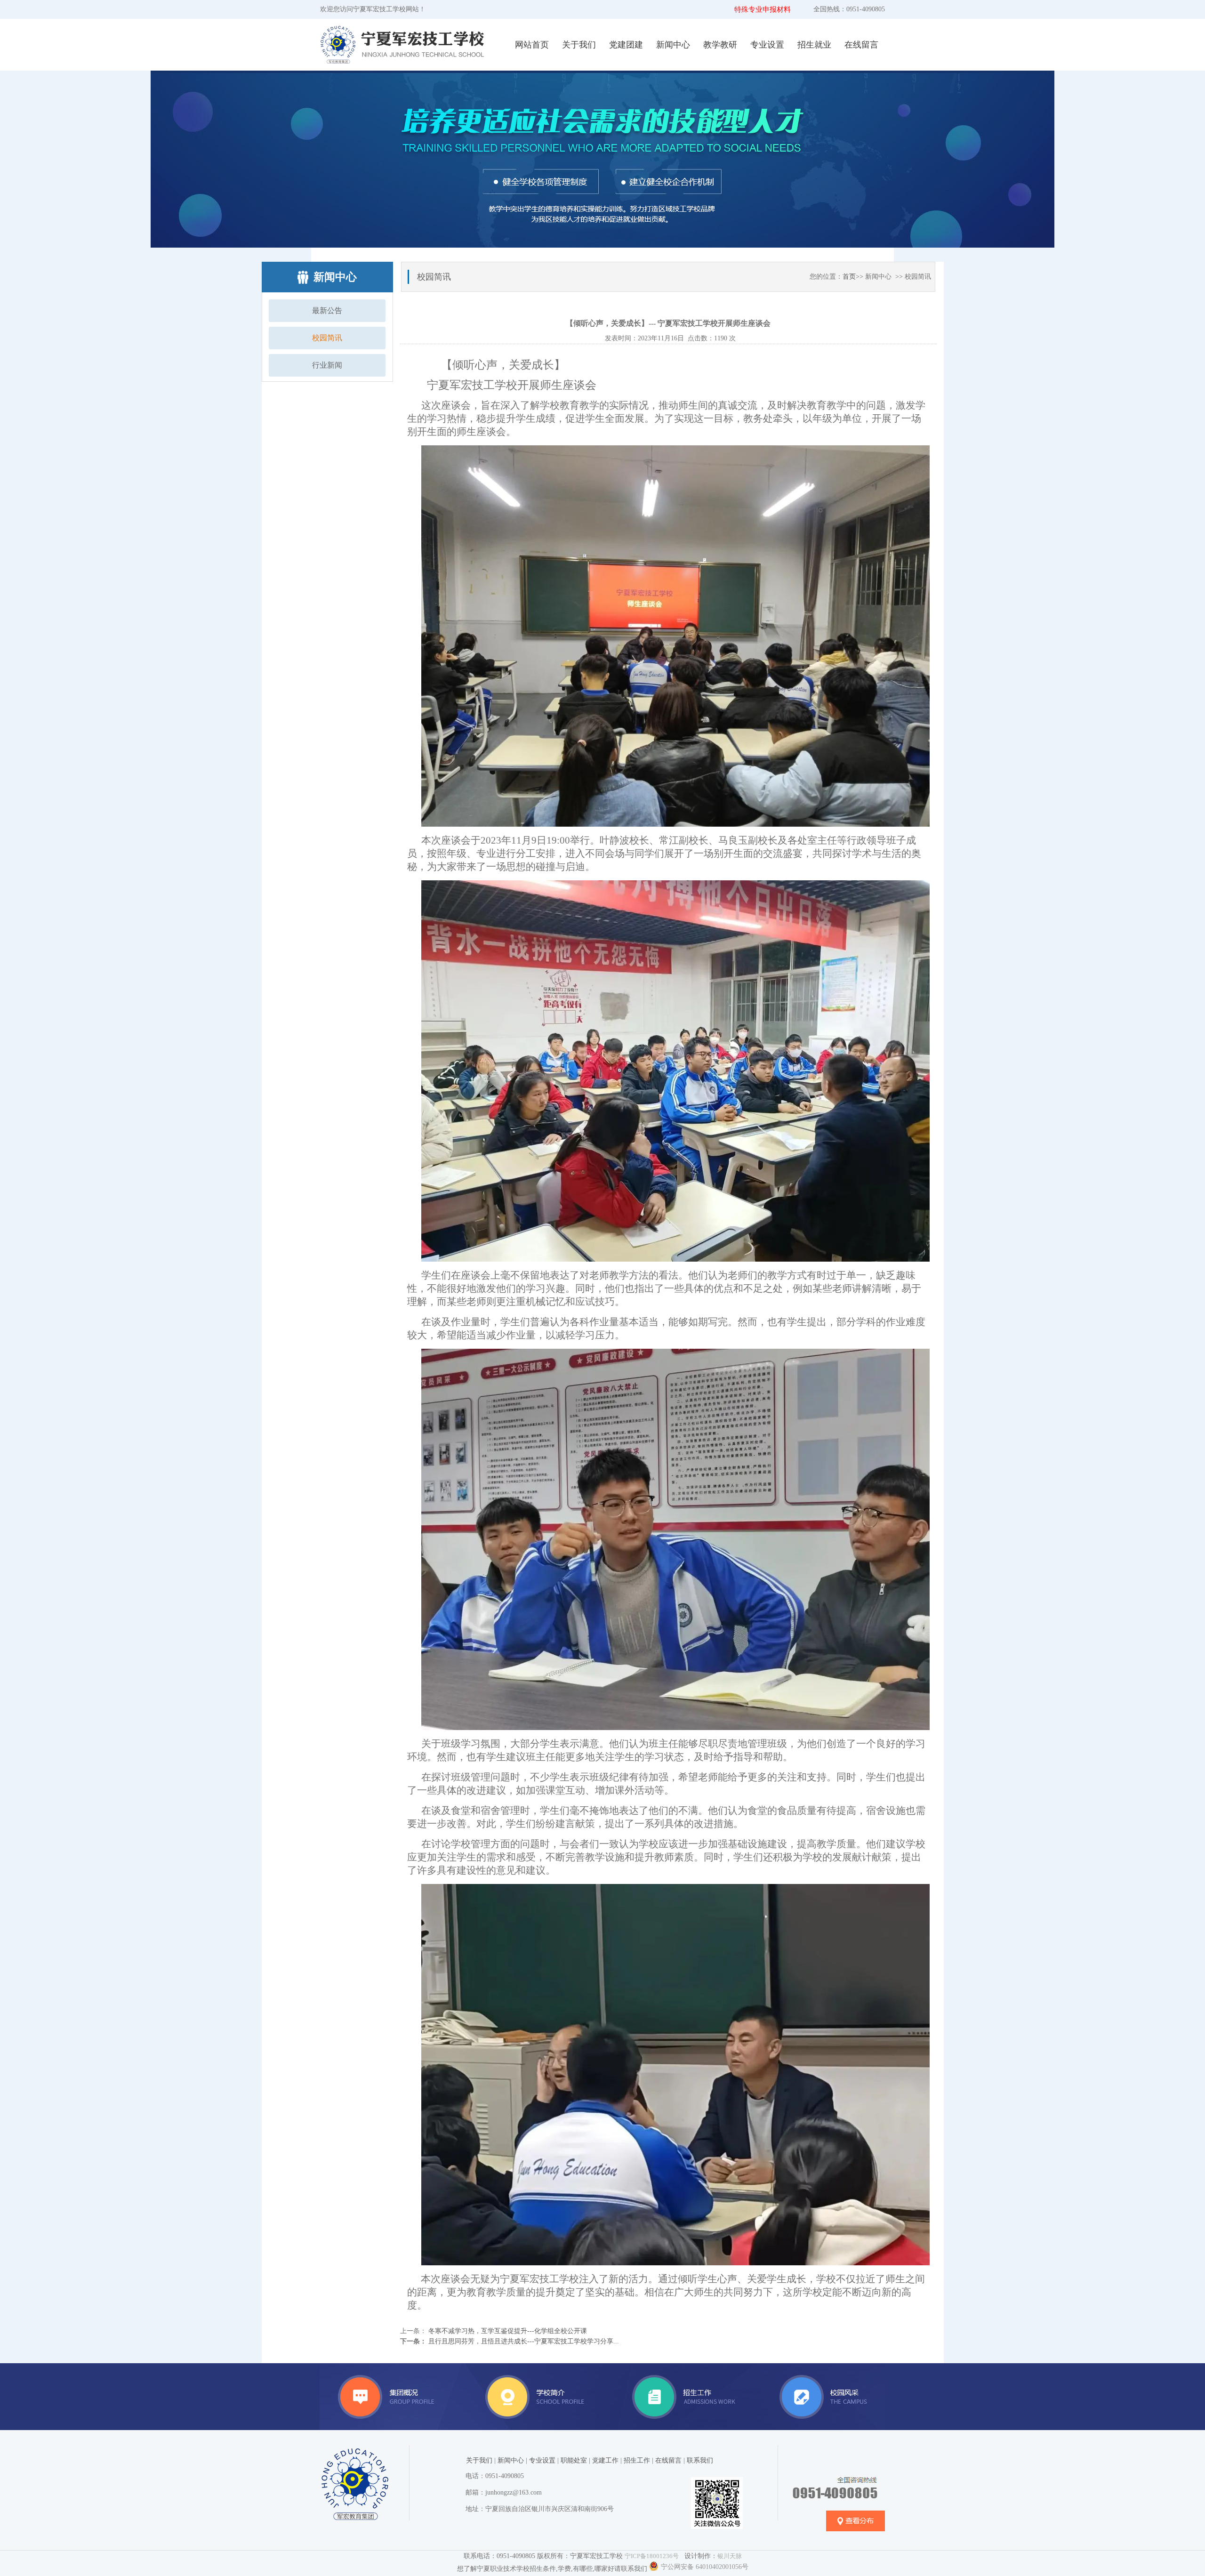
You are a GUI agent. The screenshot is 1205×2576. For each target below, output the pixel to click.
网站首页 (532, 45)
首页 (849, 277)
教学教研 (720, 45)
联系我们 (700, 2460)
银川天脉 (730, 2556)
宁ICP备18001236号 (652, 2556)
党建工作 (605, 2460)
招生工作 (637, 2460)
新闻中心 (673, 45)
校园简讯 (327, 338)
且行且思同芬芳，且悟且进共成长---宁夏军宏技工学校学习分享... (523, 2341)
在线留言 (861, 45)
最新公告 (327, 310)
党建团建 (626, 45)
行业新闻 (327, 365)
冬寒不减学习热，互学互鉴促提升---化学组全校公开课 (507, 2331)
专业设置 (767, 45)
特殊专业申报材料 (763, 9)
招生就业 (814, 45)
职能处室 (574, 2460)
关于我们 (579, 45)
